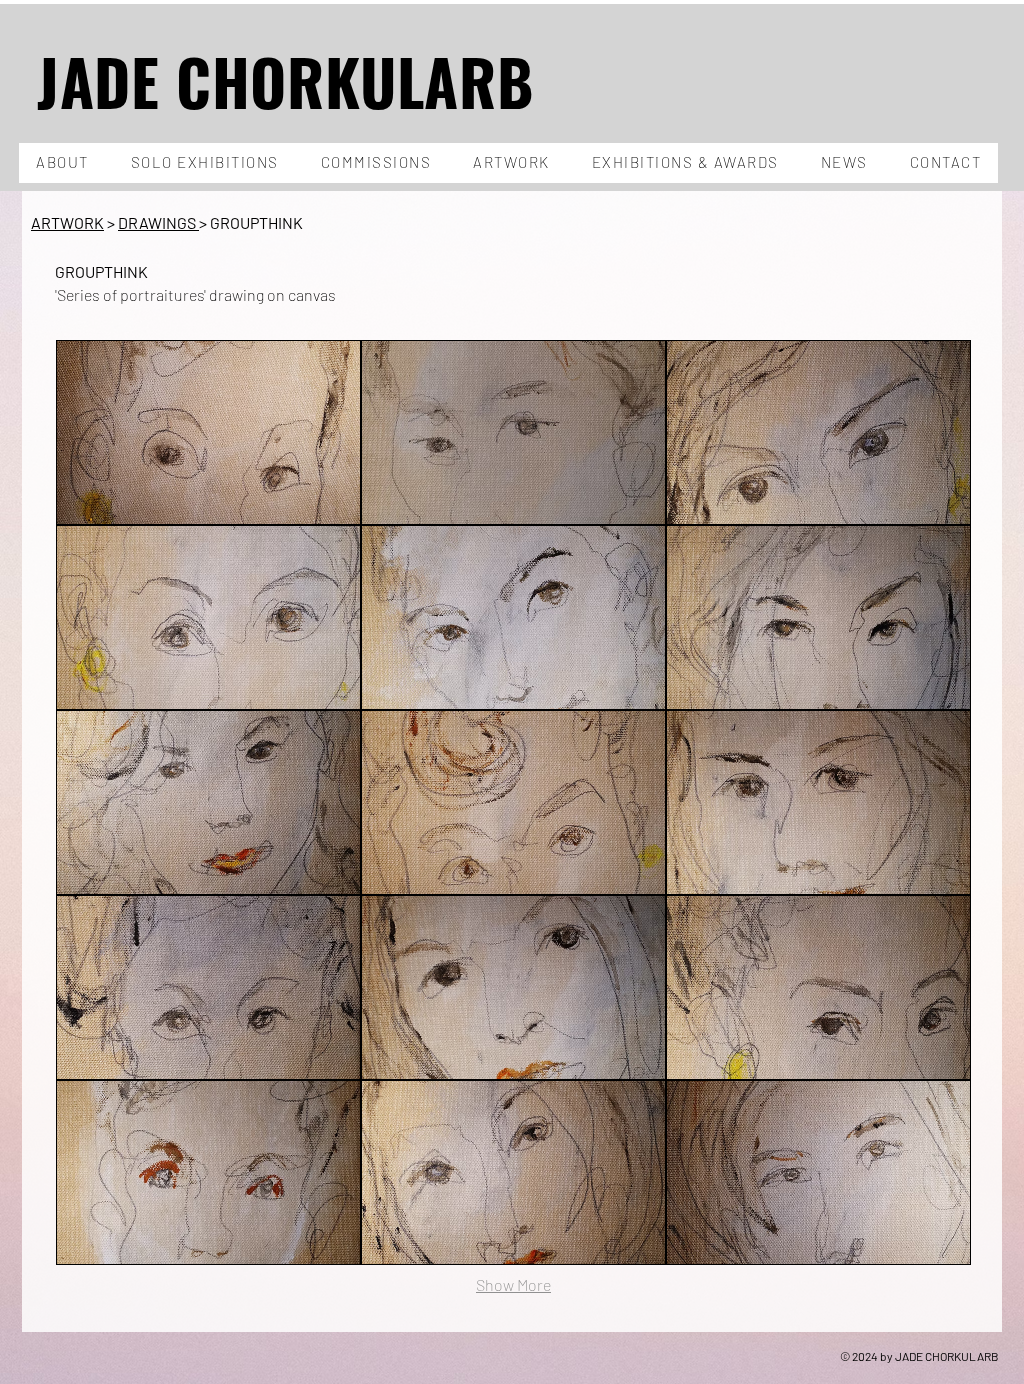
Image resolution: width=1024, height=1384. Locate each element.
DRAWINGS (157, 222)
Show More (513, 1284)
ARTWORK (67, 222)
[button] (208, 432)
